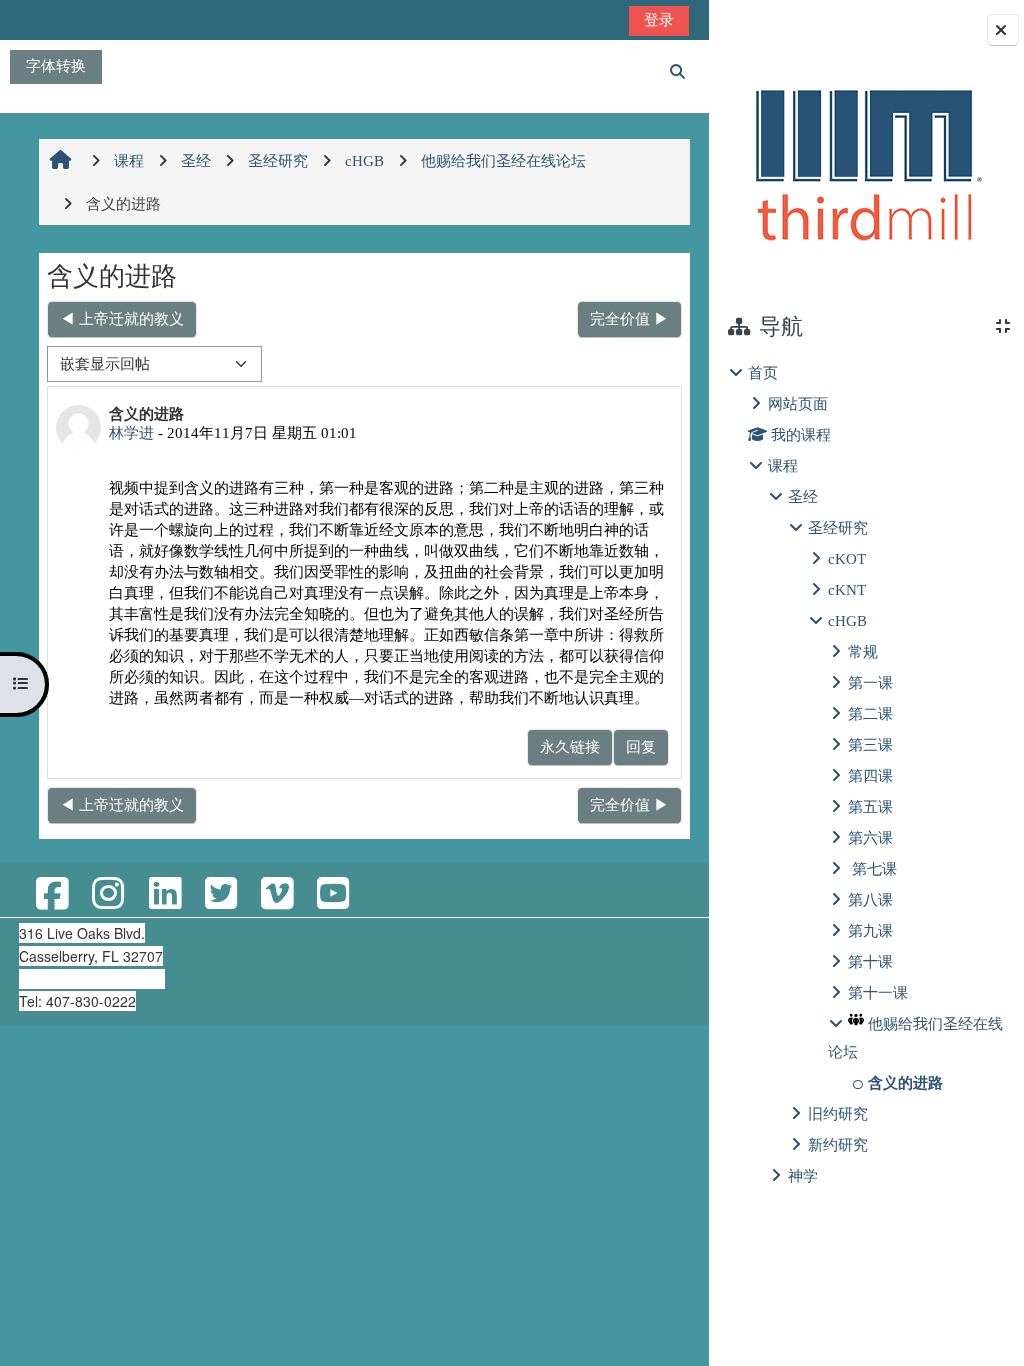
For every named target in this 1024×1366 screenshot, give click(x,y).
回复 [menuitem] (641, 746)
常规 (863, 651)
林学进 (131, 432)
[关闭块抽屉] (1003, 30)
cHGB (847, 620)
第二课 (870, 713)
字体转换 (56, 65)
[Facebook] (52, 894)
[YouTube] (333, 894)
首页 (763, 372)
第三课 (870, 744)
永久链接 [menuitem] (570, 746)
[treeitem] (866, 774)
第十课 (870, 961)
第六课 (870, 837)
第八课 (870, 899)
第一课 (870, 682)
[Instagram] (108, 894)
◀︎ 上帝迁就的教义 (122, 318)
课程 (783, 465)
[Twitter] (221, 894)
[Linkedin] (165, 894)
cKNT (847, 589)
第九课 (870, 930)
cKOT (847, 558)
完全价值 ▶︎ (629, 318)
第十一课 (878, 992)
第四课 (870, 775)
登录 (659, 19)
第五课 (870, 806)
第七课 (872, 868)
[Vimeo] (277, 894)
